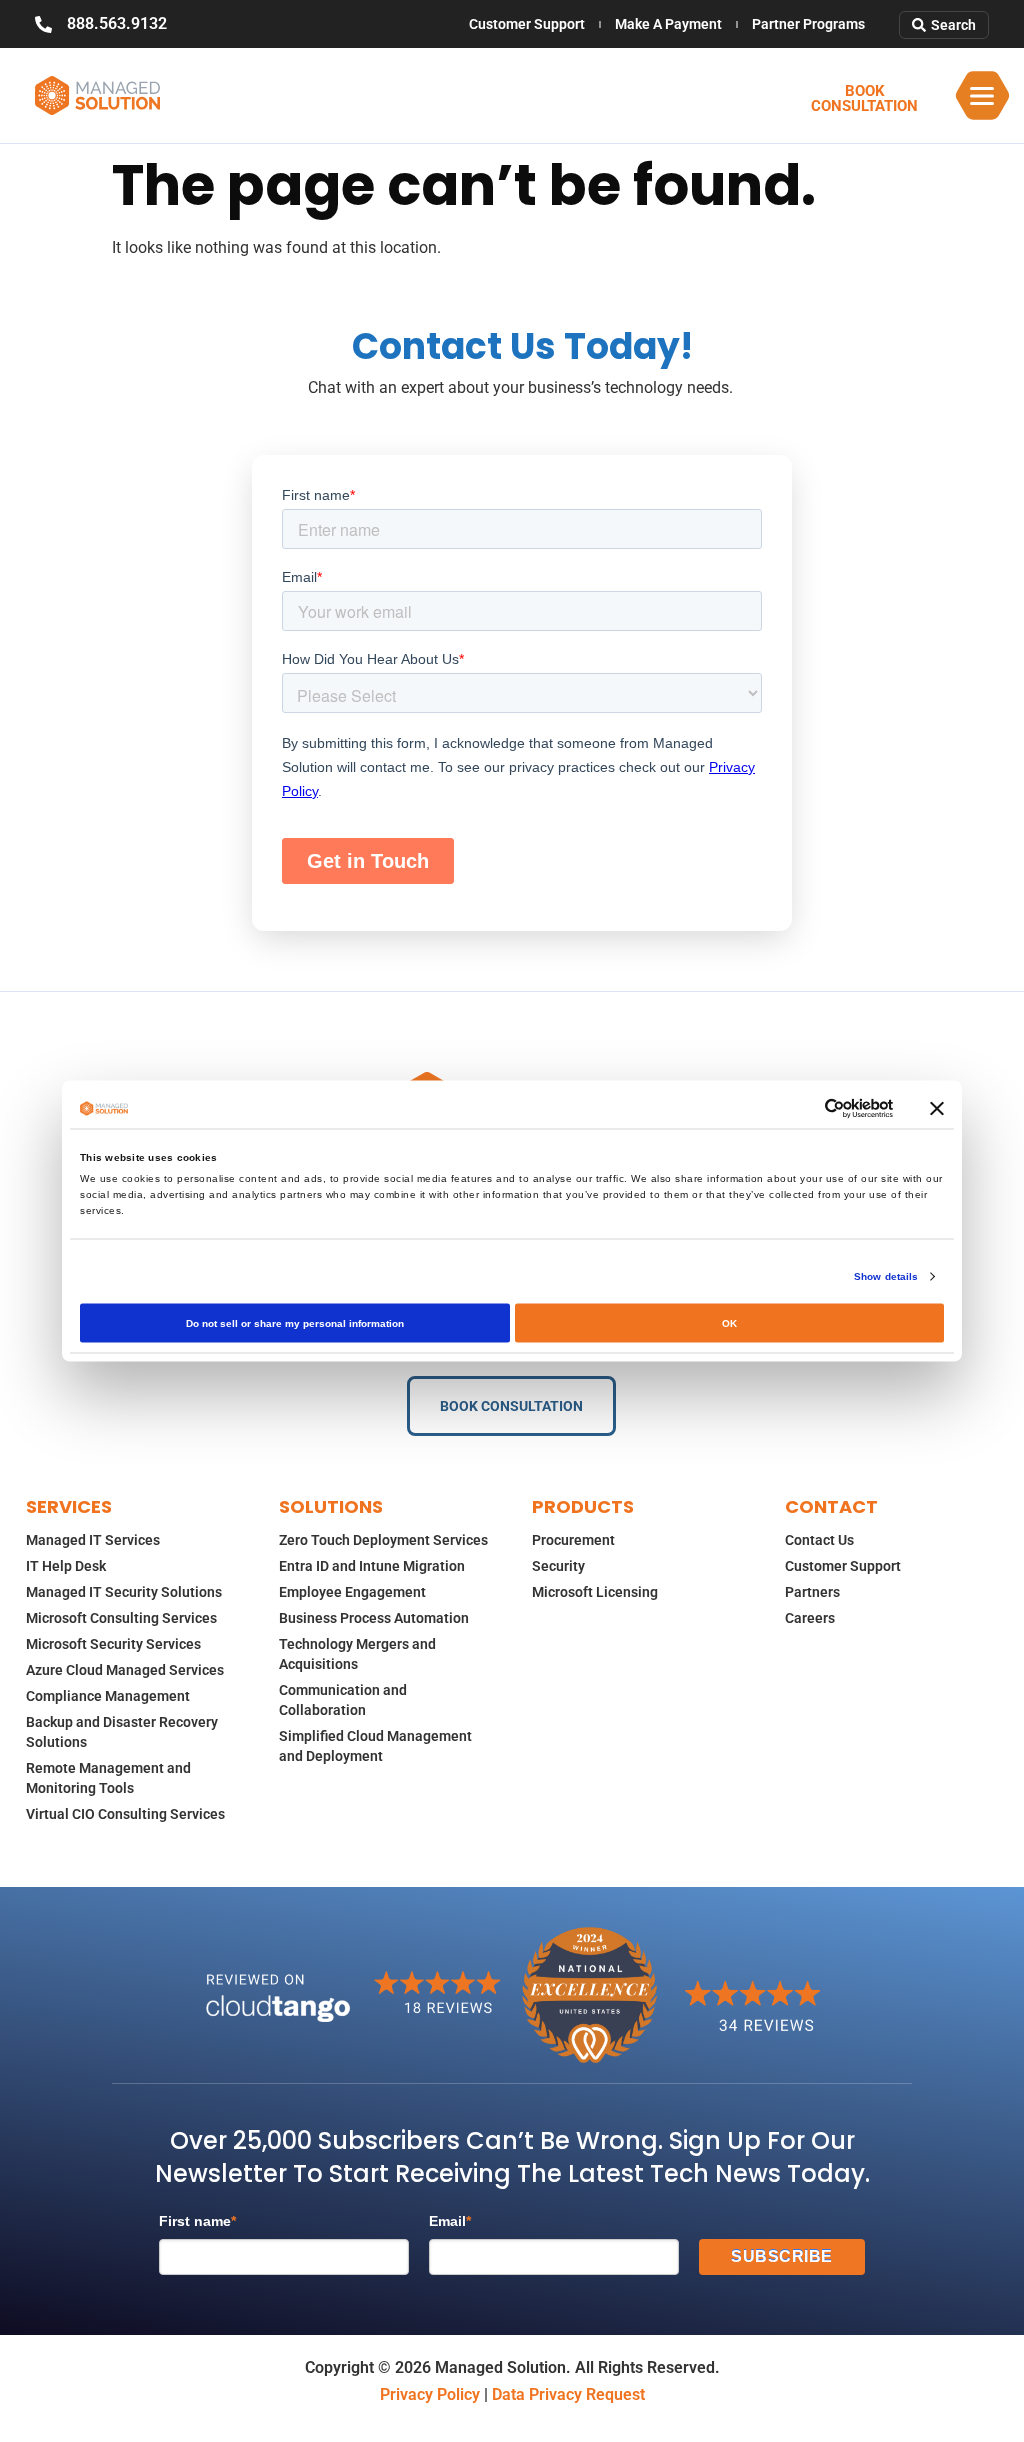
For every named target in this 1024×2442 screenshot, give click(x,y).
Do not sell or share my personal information (295, 1323)
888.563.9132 (117, 23)
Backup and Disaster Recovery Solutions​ (122, 1732)
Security (558, 1566)
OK (729, 1323)
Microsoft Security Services (113, 1644)
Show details (886, 1276)
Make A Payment (668, 24)
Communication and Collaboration (343, 1700)
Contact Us (819, 1540)
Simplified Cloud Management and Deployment (375, 1746)
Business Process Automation (374, 1618)
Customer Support (527, 24)
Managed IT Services (93, 1540)
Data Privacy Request (568, 2394)
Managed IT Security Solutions (124, 1592)
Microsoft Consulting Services (121, 1618)
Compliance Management (108, 1696)
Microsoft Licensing (595, 1592)
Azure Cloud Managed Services (125, 1670)
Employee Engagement (352, 1592)
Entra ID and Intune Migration (372, 1566)
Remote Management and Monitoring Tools (108, 1778)
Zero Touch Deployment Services (383, 1540)
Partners (812, 1592)
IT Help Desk (66, 1566)
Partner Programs (808, 24)
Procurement (573, 1540)
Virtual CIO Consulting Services (125, 1814)
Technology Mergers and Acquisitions (357, 1654)
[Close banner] (937, 1109)
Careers (810, 1618)
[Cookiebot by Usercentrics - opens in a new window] (805, 1109)
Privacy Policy (430, 2394)
